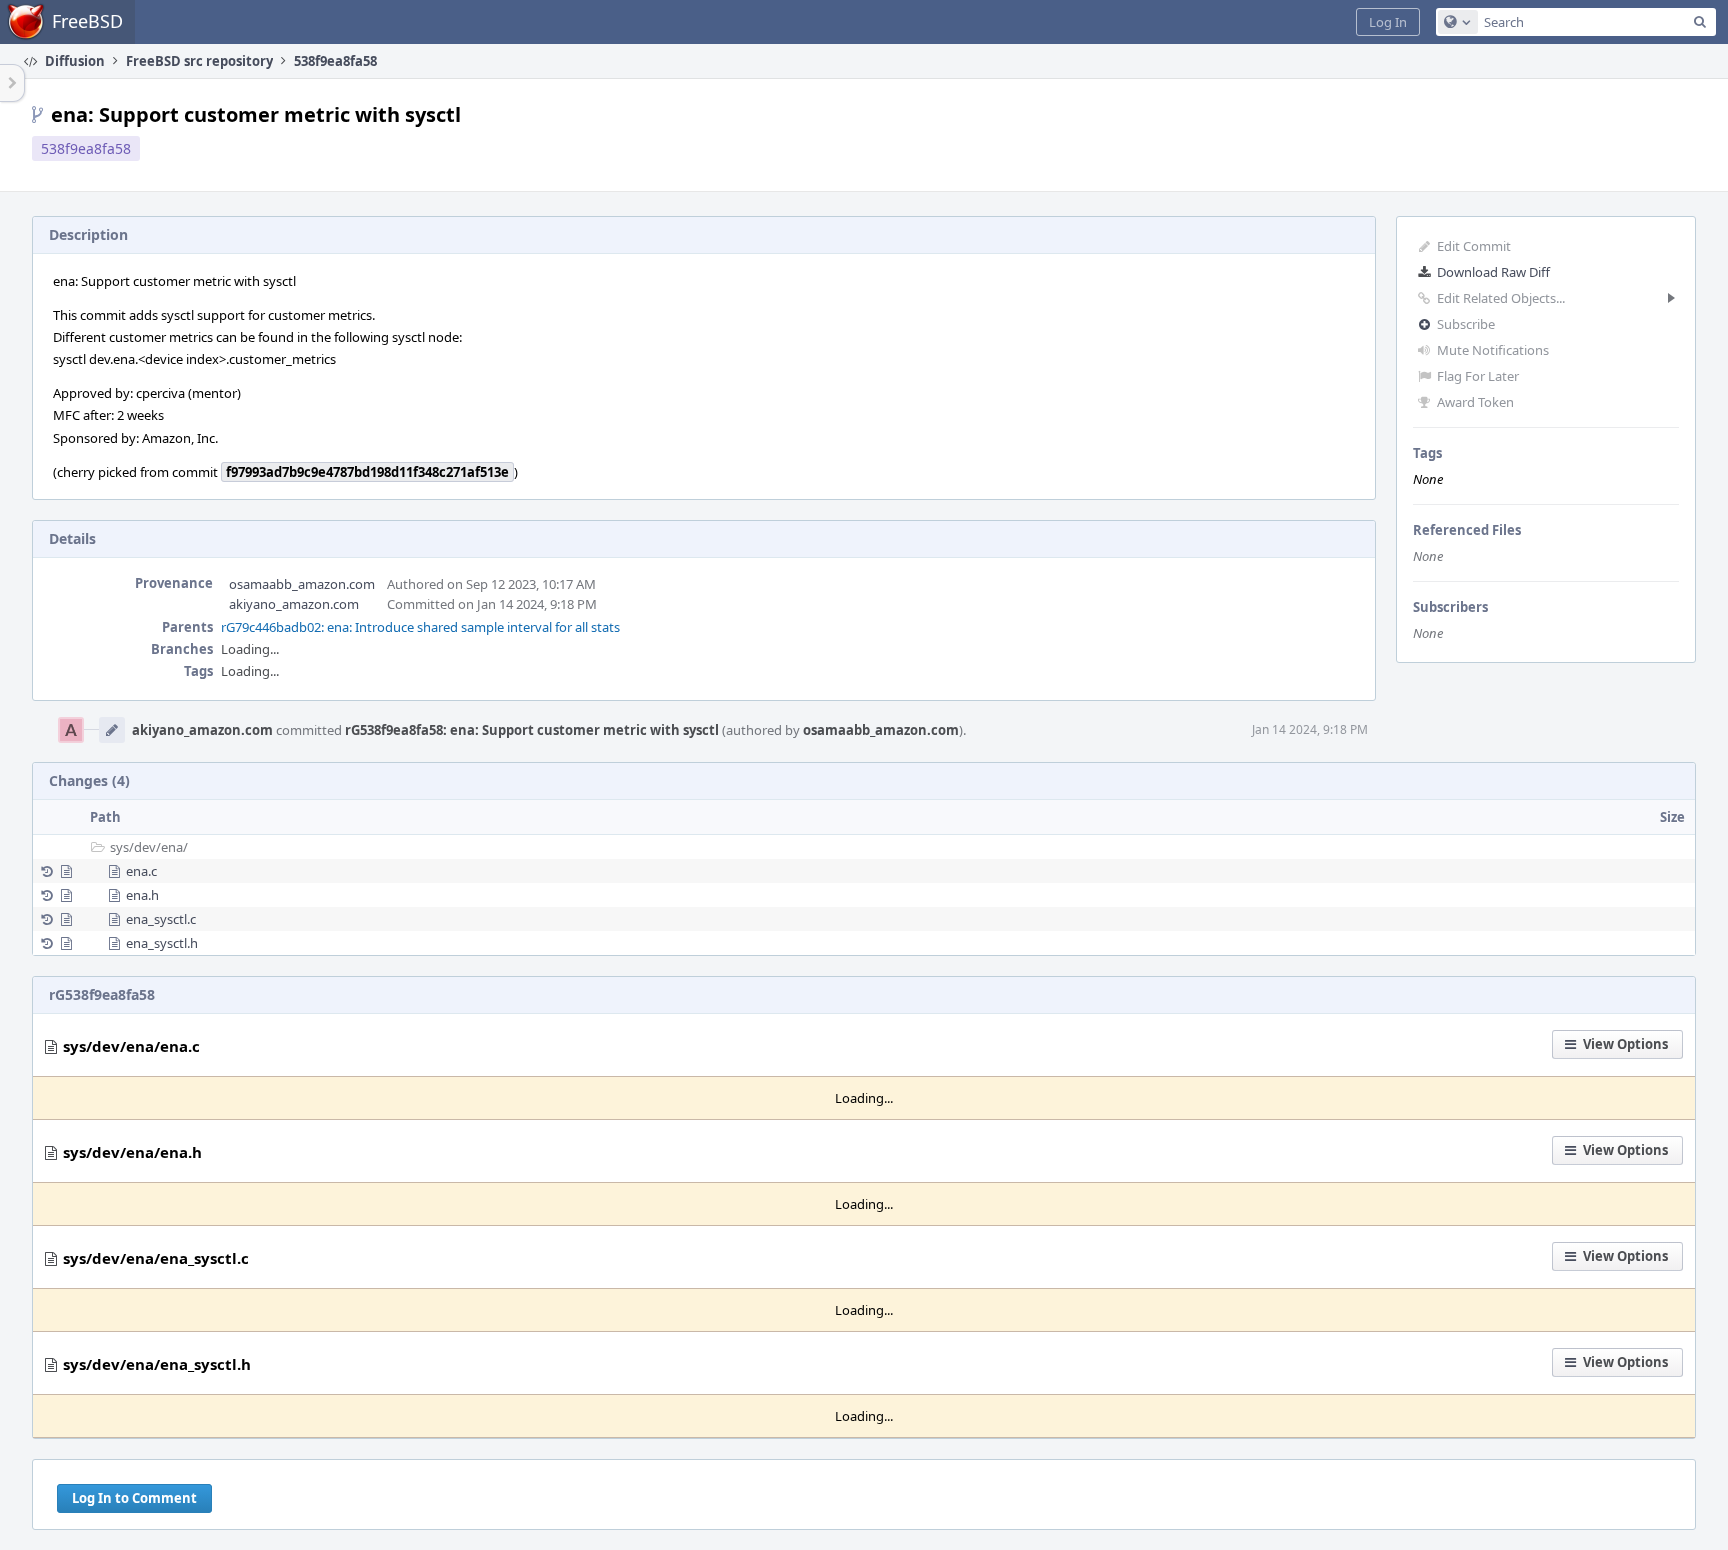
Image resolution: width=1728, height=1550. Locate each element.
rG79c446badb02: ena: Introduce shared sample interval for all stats (420, 627)
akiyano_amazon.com (294, 604)
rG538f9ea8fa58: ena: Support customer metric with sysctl (532, 730)
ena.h (142, 895)
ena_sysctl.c (161, 919)
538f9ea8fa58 (86, 148)
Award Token (1475, 402)
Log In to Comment (134, 1498)
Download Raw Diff (1493, 272)
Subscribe (1466, 324)
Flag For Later (1478, 376)
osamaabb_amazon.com (302, 584)
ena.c (141, 871)
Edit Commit (1474, 246)
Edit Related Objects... (1501, 298)
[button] (1388, 22)
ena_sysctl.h (162, 943)
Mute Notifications (1493, 350)
